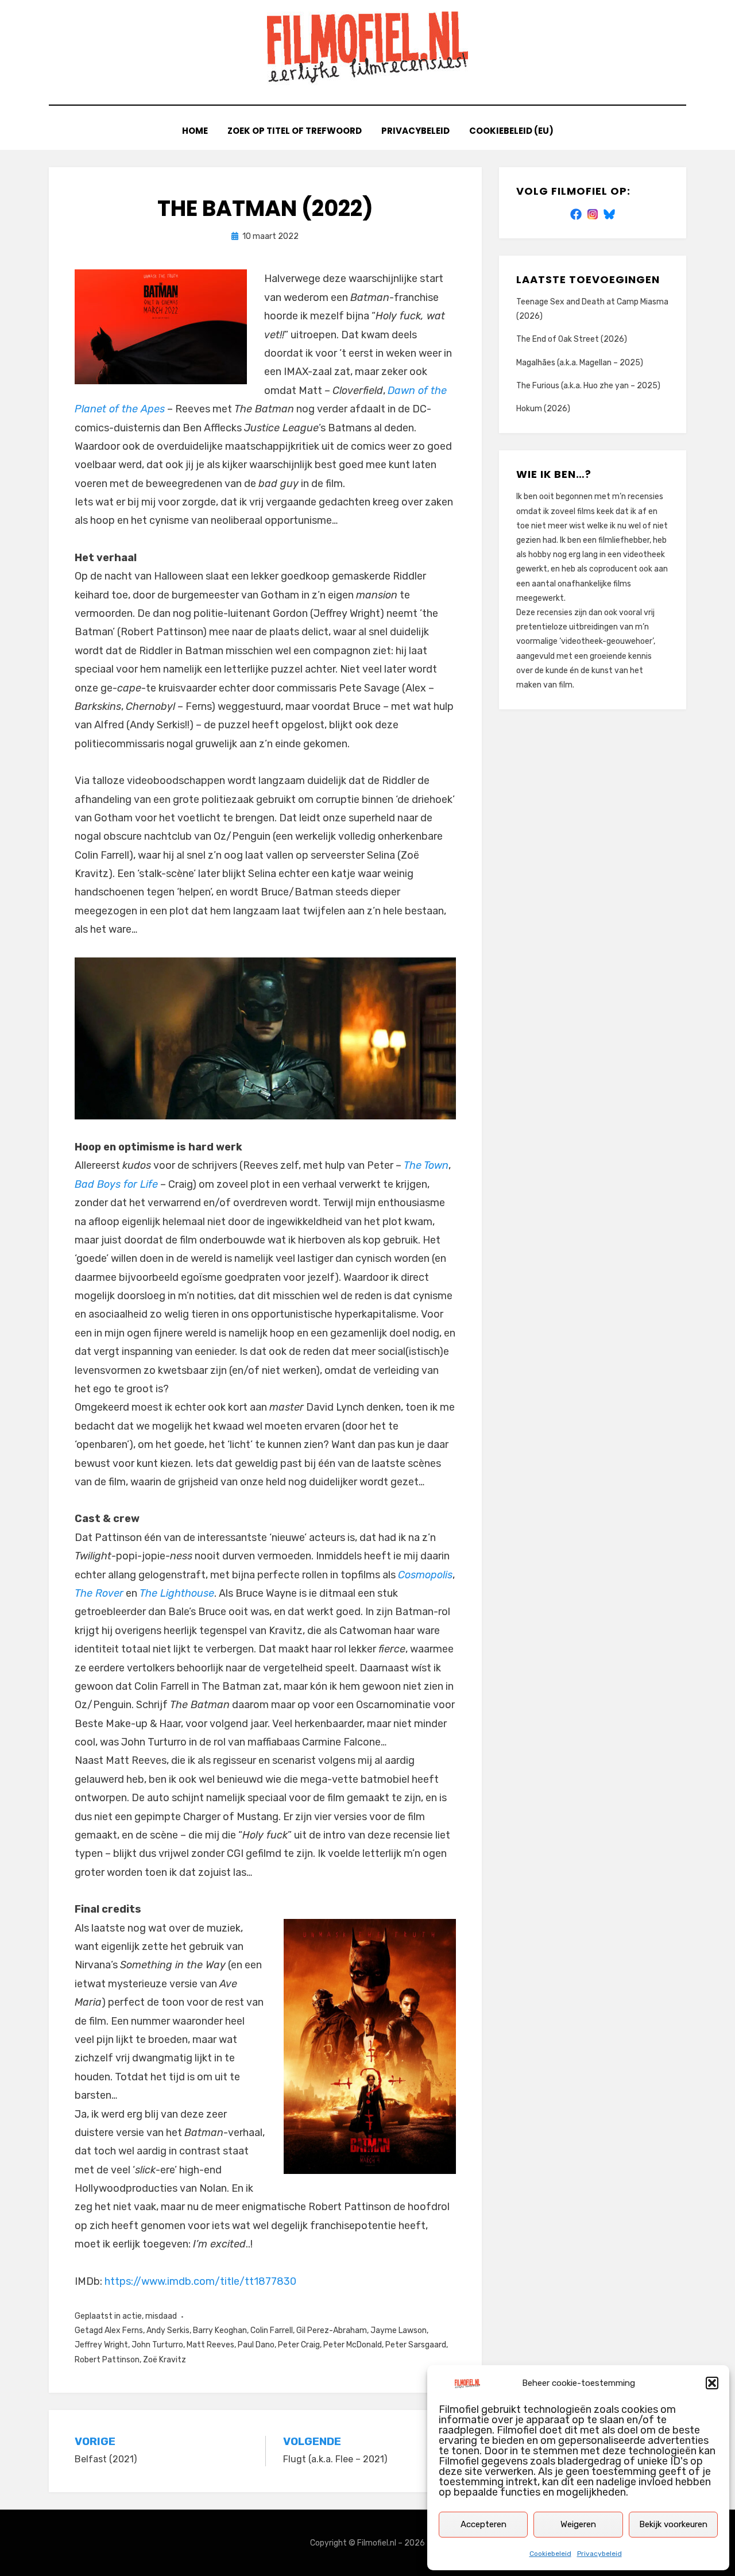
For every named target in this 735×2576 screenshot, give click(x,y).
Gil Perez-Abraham (332, 2330)
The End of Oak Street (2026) (572, 339)
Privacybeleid (599, 2554)
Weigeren (578, 2524)
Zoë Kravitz (165, 2360)
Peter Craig (299, 2345)
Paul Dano (256, 2345)
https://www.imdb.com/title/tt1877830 (200, 2281)
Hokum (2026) (543, 409)
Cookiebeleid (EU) (511, 131)
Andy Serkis (168, 2330)
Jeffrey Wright (101, 2345)
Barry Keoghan (220, 2330)
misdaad (161, 2316)
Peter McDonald (353, 2345)
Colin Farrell (272, 2330)
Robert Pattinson (107, 2360)
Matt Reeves (210, 2345)
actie (132, 2316)
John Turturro (157, 2345)
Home (195, 131)
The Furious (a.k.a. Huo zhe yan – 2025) (588, 386)
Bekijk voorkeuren (673, 2524)
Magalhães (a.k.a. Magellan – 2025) (580, 363)
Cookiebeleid (550, 2554)
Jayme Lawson (399, 2330)
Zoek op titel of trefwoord (295, 131)
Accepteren (483, 2524)
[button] (712, 2383)
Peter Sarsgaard (416, 2345)
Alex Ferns (124, 2330)
